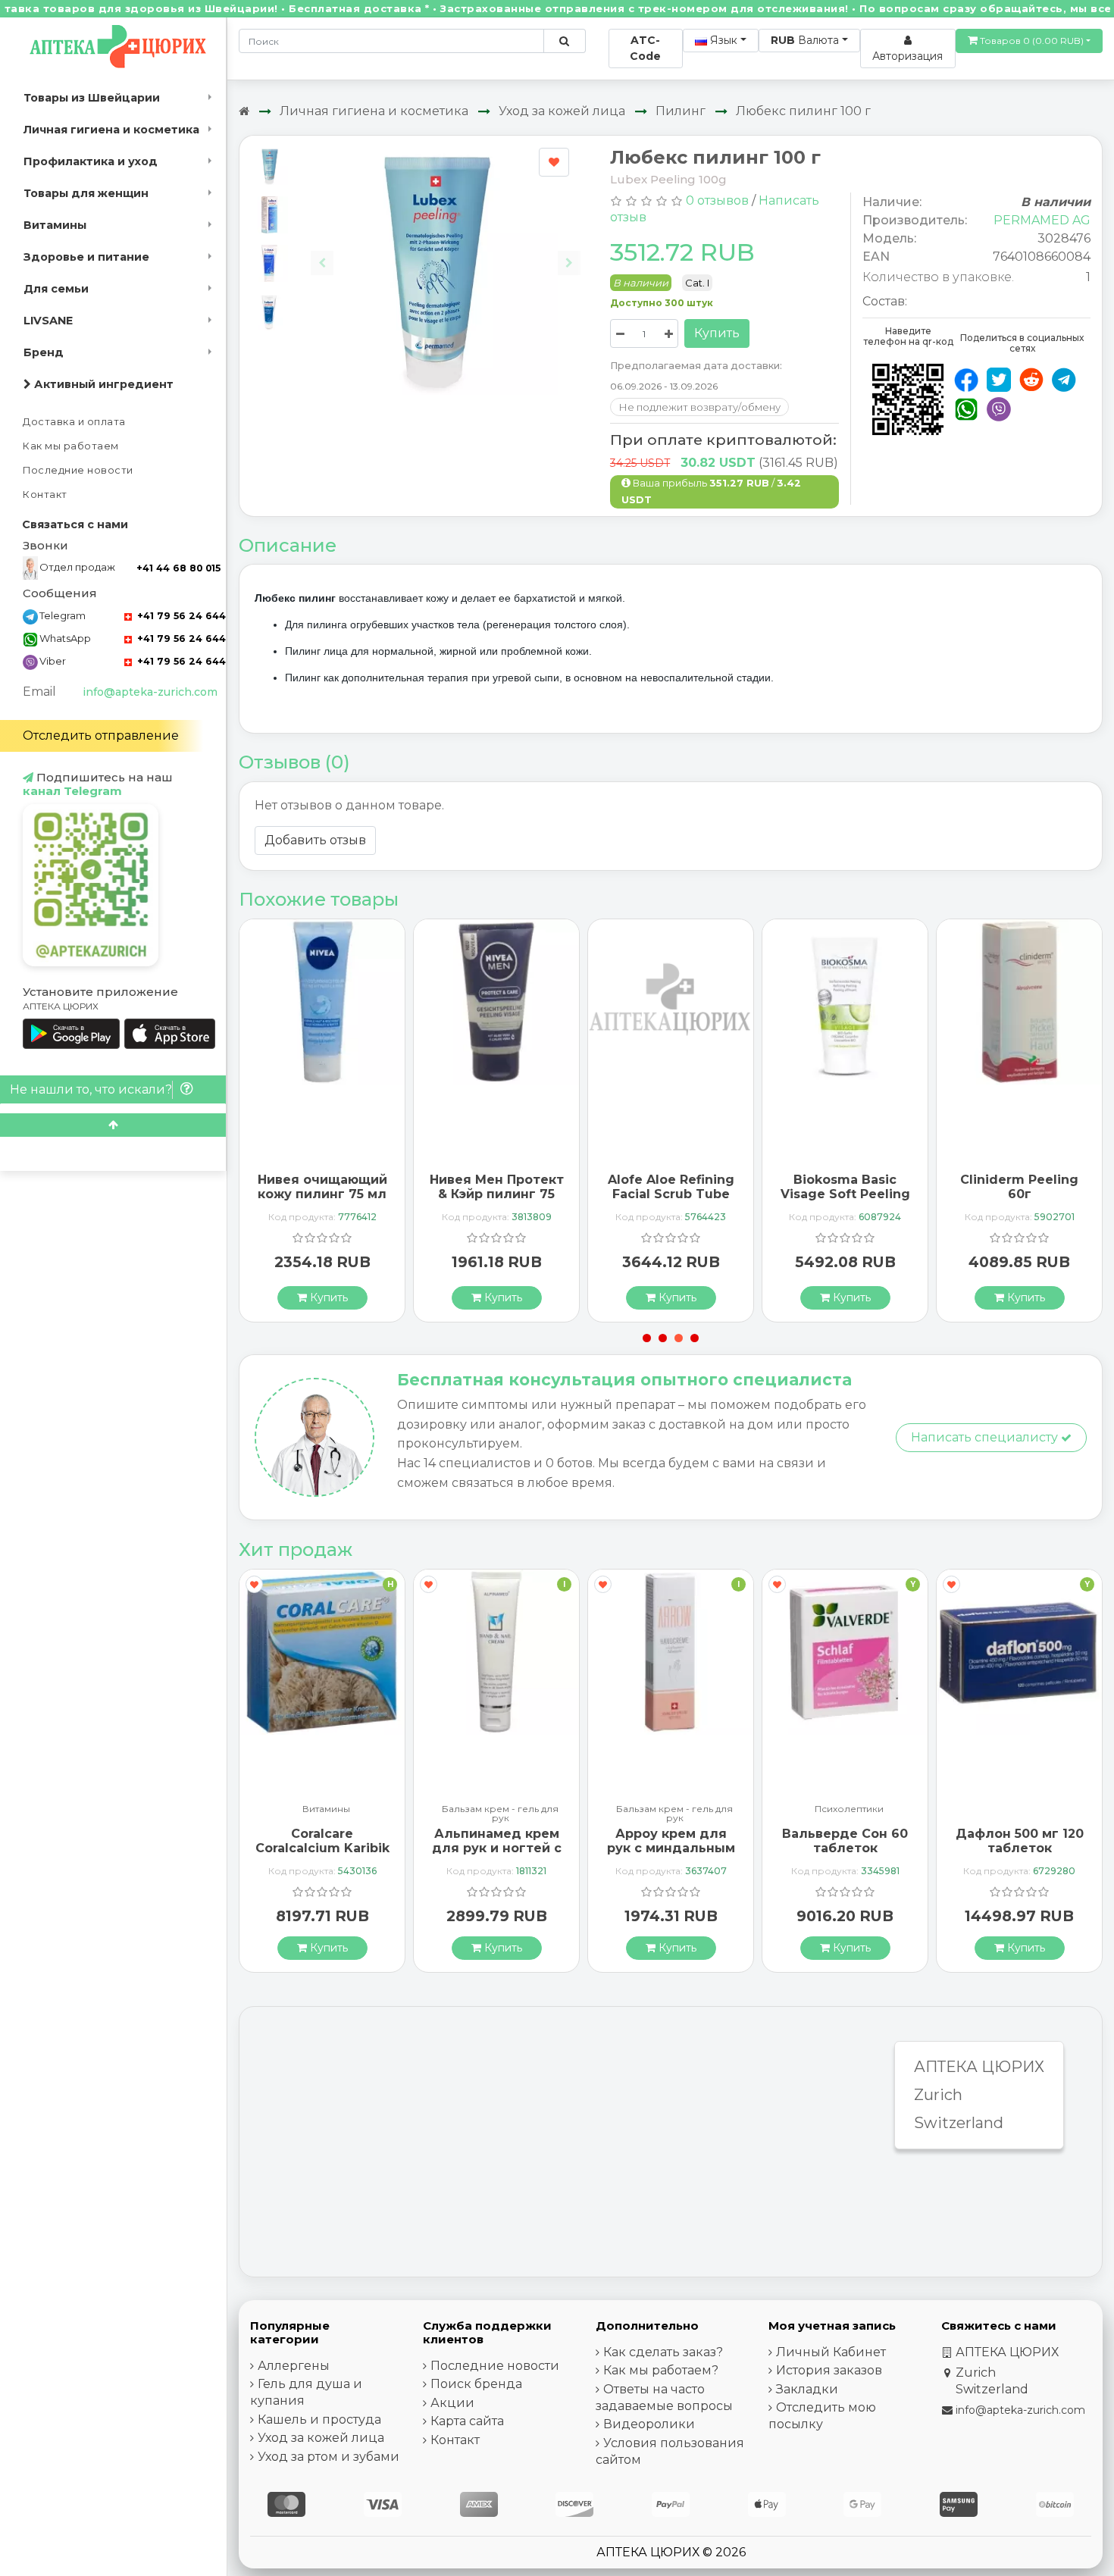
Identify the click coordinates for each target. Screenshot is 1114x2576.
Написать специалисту (986, 1437)
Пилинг (681, 111)
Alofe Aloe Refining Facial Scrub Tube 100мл (671, 1194)
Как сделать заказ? (663, 2352)
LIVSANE (48, 321)
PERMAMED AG (1042, 220)
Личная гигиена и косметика (111, 130)
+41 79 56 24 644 (180, 616)
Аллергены (294, 2366)
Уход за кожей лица (562, 111)
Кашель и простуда (319, 2419)
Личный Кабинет (831, 2352)
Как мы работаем (71, 446)
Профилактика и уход (91, 161)
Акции (452, 2403)
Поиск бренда (476, 2384)
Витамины (55, 225)
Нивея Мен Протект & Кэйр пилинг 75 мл (497, 1194)
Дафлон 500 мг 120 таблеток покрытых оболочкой (1020, 1856)
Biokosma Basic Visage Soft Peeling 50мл (845, 1194)
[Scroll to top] (113, 1125)
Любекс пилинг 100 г (803, 111)
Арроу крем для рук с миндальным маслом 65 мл (671, 1848)
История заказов (829, 2370)
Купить (717, 333)
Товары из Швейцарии (92, 98)
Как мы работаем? (661, 2370)
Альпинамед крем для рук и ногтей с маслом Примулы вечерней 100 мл (497, 1856)
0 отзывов (717, 200)
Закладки (807, 2389)
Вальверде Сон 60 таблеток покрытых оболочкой (845, 1856)
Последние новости (78, 470)
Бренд (44, 352)
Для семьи (56, 289)
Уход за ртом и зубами (329, 2457)
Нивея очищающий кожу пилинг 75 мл (322, 1187)
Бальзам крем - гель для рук (500, 1814)
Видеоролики (649, 2424)
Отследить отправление (101, 736)
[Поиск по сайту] (564, 41)
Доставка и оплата (74, 422)
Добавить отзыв (315, 840)
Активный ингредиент (102, 384)
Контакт (45, 495)
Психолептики (849, 1809)
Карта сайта (467, 2421)
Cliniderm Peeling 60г (1019, 1187)
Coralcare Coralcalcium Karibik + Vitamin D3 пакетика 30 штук (322, 1856)
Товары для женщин (86, 193)
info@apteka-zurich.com (150, 692)
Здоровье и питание (86, 257)
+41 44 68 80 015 (178, 568)
